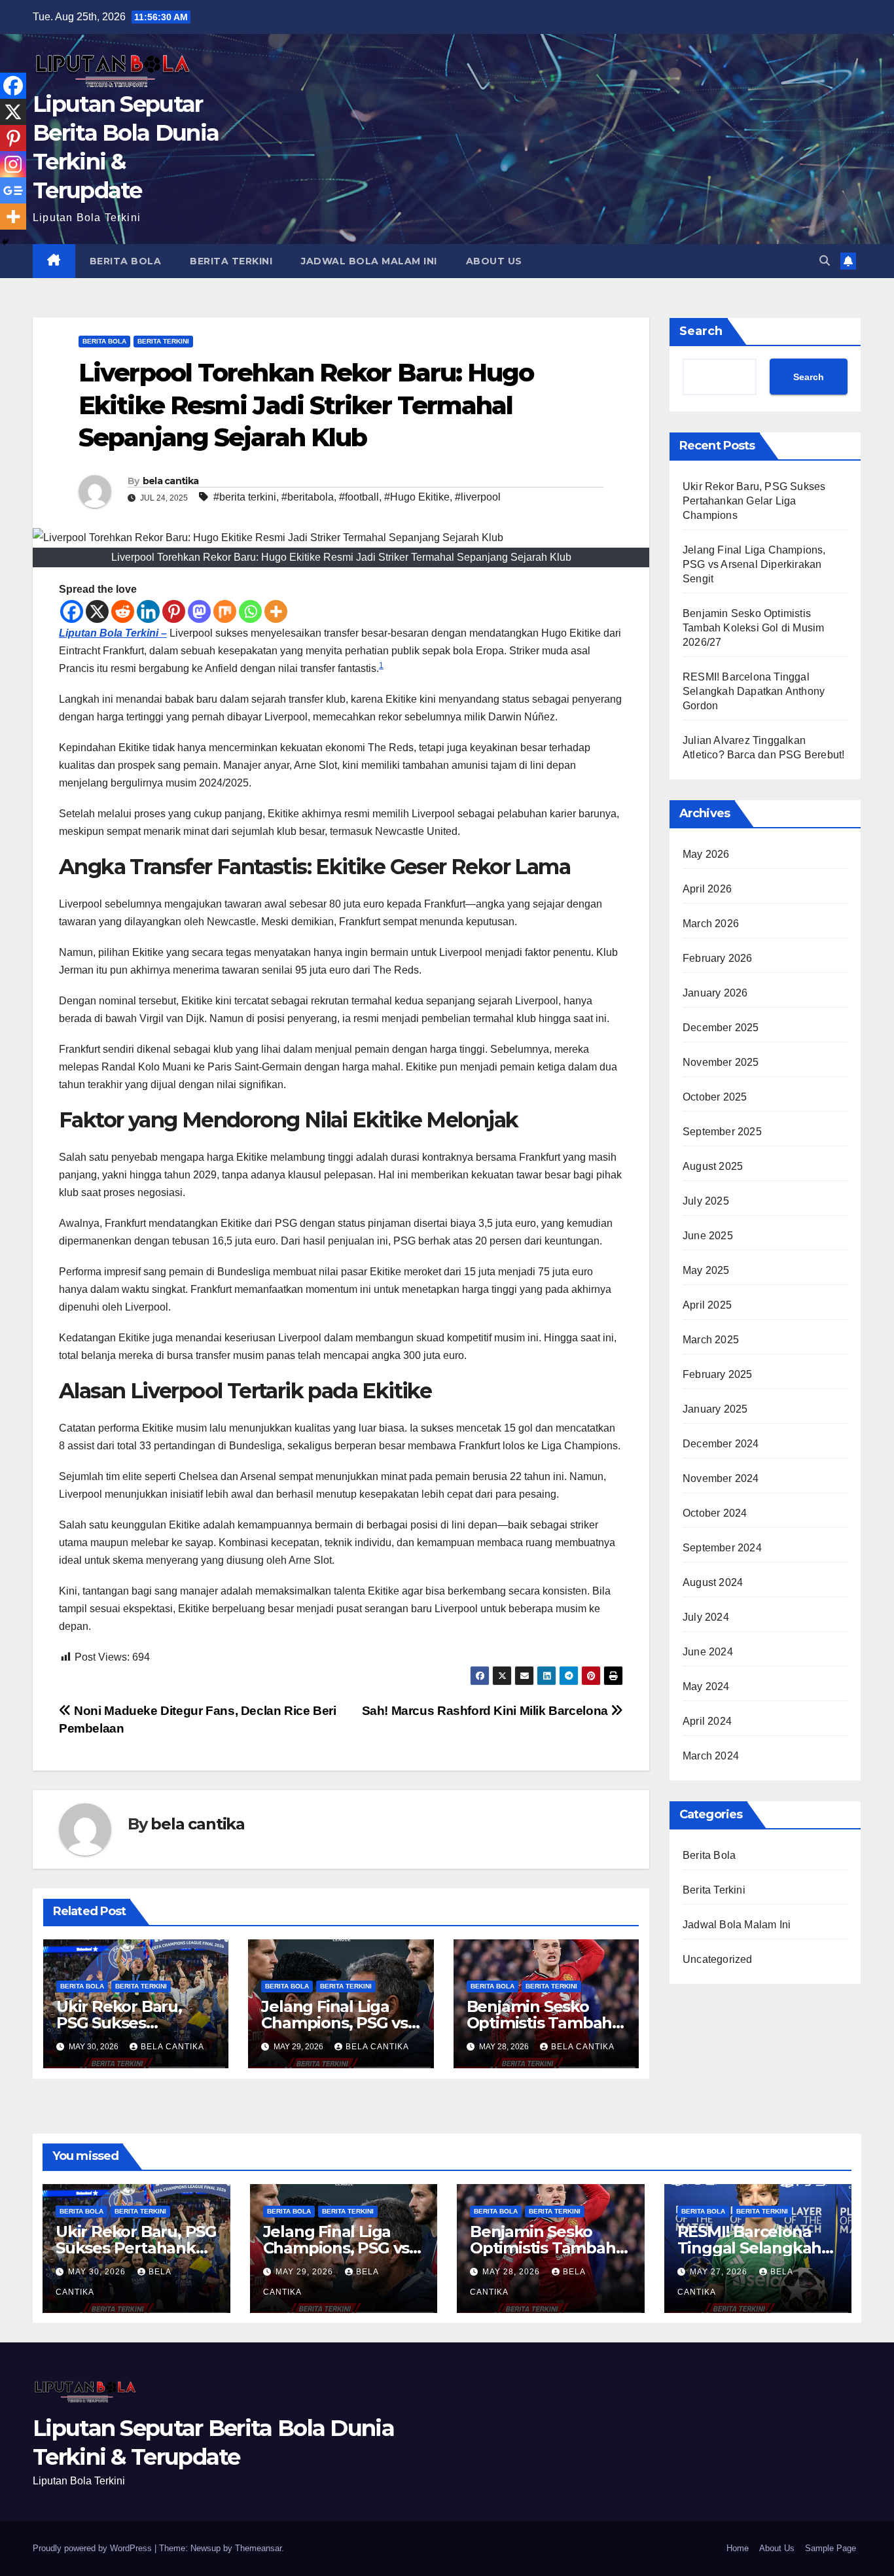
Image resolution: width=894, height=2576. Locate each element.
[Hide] (5, 242)
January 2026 (715, 993)
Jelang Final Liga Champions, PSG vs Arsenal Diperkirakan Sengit (754, 564)
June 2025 (708, 1236)
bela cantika (171, 481)
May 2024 (706, 1686)
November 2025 (721, 1062)
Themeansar (258, 2548)
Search (701, 331)
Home (738, 2548)
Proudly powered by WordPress (94, 2548)
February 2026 (718, 958)
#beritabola (308, 497)
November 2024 (721, 1478)
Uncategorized (718, 1959)
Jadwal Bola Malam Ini (369, 261)
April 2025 (707, 1305)
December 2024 (721, 1444)
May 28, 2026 (512, 2272)
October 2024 (715, 1513)
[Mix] (225, 611)
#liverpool (478, 497)
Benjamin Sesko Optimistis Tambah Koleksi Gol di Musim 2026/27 (753, 628)
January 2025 (715, 1409)
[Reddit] (123, 611)
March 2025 (711, 1340)
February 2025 (718, 1374)
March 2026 (711, 924)
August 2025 (713, 1166)
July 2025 (706, 1201)
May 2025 (706, 1270)
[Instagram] (13, 164)
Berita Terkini (231, 261)
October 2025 (715, 1097)
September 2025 (722, 1132)
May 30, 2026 (98, 2272)
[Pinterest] (174, 611)
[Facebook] (72, 611)
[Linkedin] (148, 611)
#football (359, 497)
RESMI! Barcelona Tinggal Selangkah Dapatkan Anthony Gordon (754, 691)
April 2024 (707, 1721)
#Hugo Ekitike (417, 497)
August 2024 (713, 1582)
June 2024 (708, 1652)
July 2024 (706, 1617)
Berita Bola (126, 261)
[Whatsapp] (250, 611)
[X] (97, 611)
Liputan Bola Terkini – (113, 633)
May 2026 (706, 854)
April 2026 (707, 889)
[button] (825, 261)
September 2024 (722, 1548)
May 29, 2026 (306, 2272)
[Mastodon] (199, 611)
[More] (276, 611)
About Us (494, 261)
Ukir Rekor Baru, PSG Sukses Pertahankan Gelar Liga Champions (754, 501)
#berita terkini (245, 497)
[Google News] (13, 190)
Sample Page (831, 2548)
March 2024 (711, 1756)
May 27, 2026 (720, 2272)
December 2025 (721, 1028)
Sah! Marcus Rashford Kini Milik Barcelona (487, 1711)
